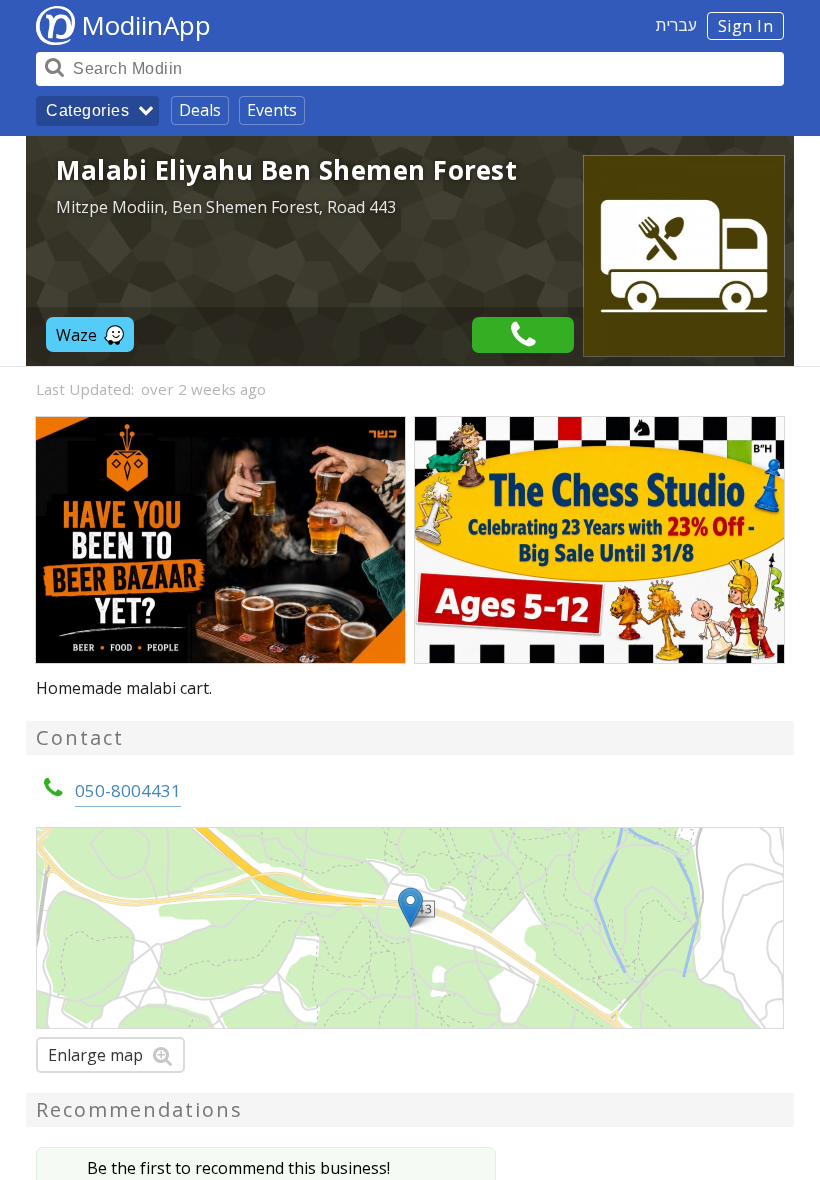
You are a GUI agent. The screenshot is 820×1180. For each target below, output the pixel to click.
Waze (76, 335)
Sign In (746, 26)
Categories (87, 110)
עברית (676, 25)
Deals (200, 110)
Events (272, 110)
